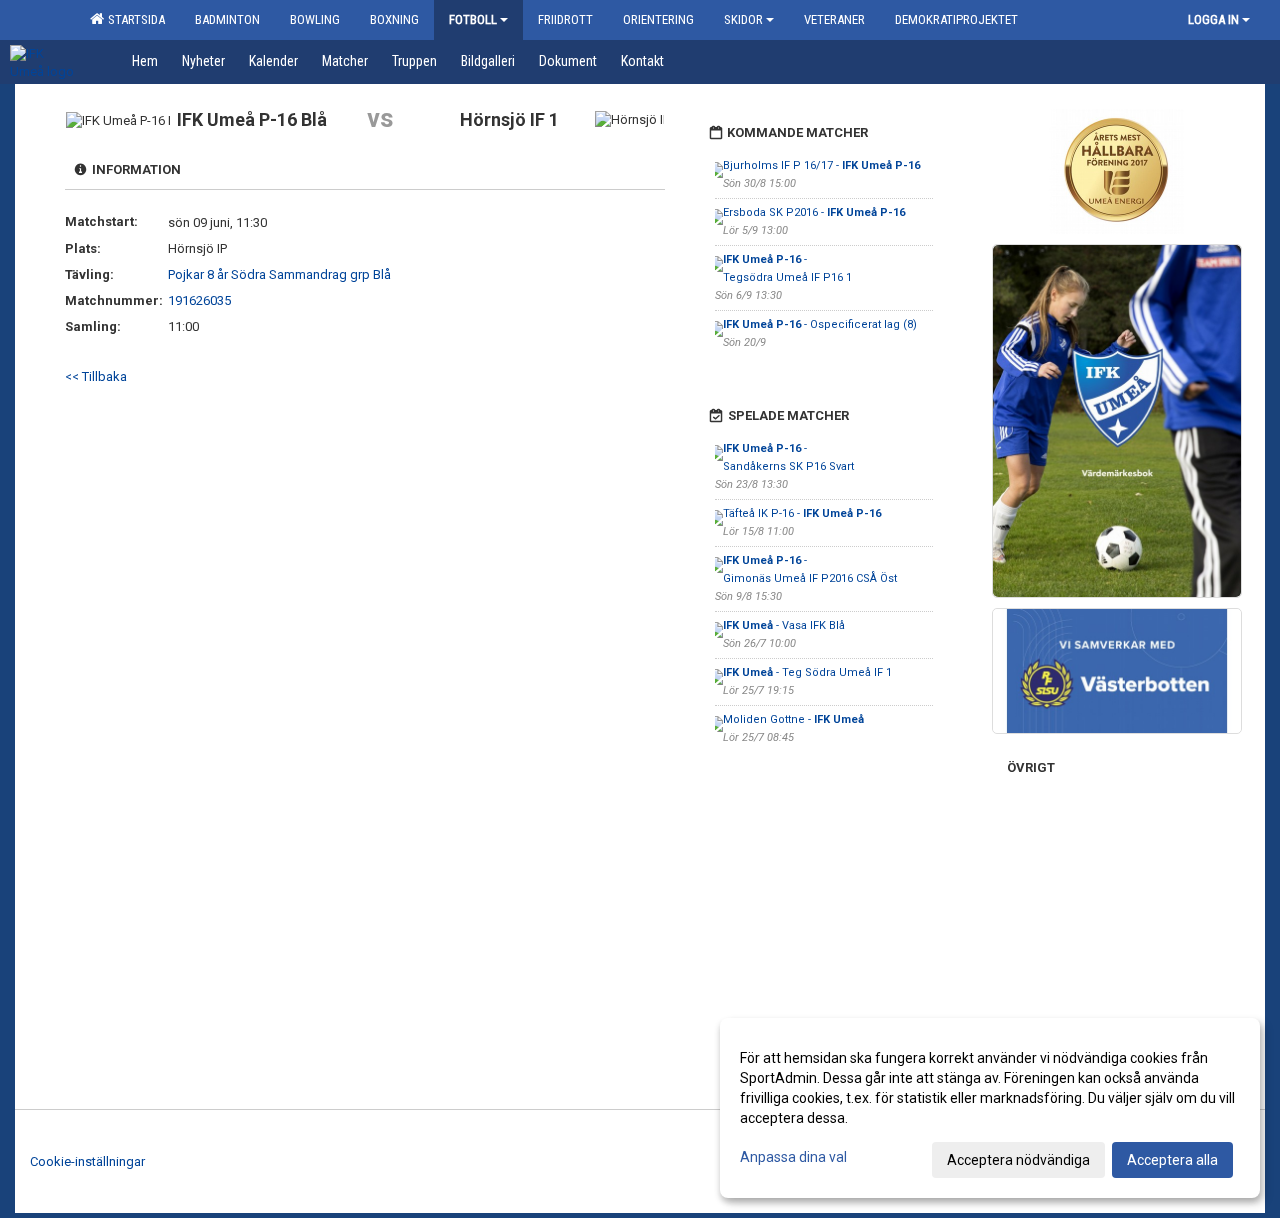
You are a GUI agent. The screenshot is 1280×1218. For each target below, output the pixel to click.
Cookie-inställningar (87, 1161)
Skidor (743, 19)
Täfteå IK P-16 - (802, 513)
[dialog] (990, 1108)
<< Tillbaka (96, 376)
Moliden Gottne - (793, 719)
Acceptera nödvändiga (1018, 1160)
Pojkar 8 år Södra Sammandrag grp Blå (279, 274)
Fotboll (473, 19)
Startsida (133, 19)
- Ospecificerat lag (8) (820, 324)
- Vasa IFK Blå (784, 625)
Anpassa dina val (793, 1157)
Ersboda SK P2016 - (814, 212)
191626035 (199, 300)
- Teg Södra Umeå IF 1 (807, 672)
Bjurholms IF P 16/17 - (821, 165)
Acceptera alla (1172, 1160)
